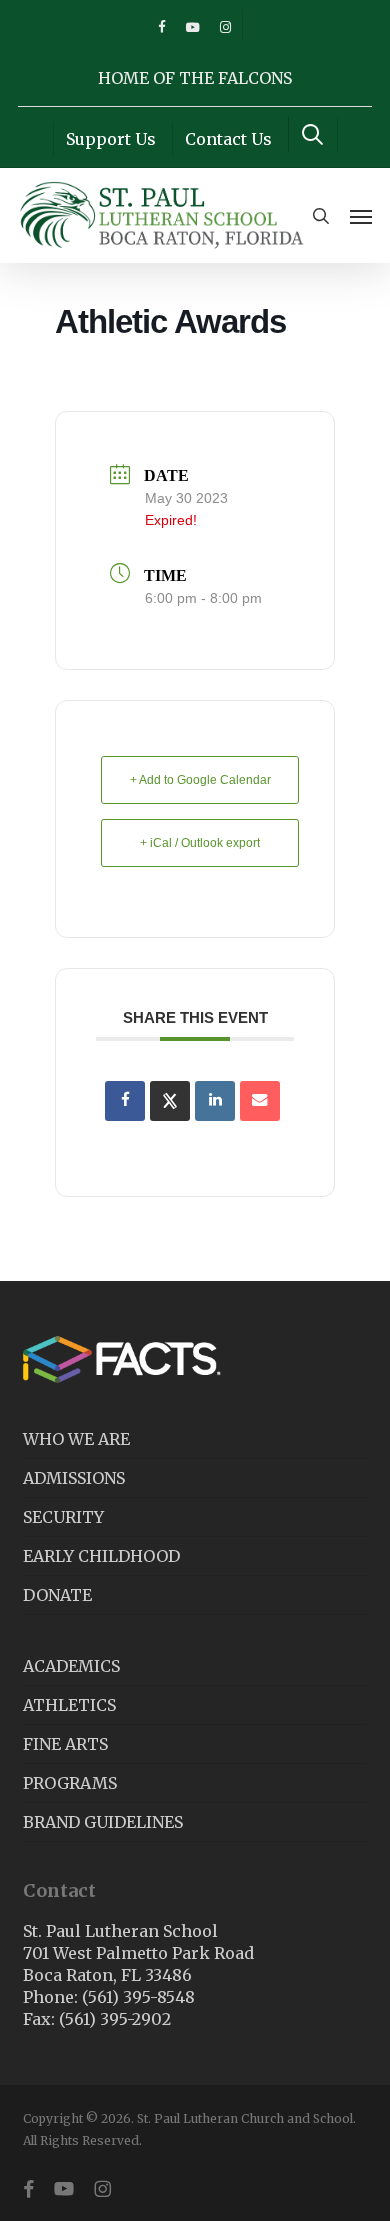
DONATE (57, 1595)
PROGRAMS (70, 1783)
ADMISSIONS (74, 1478)
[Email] (260, 1101)
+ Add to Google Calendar (200, 780)
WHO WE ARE (76, 1439)
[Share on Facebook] (125, 1101)
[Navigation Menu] (361, 216)
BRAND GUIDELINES (103, 1822)
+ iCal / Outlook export (200, 843)
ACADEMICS (71, 1666)
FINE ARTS (65, 1744)
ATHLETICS (69, 1705)
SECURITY (63, 1517)
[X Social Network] (170, 1101)
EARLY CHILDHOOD (101, 1556)
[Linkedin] (215, 1101)
